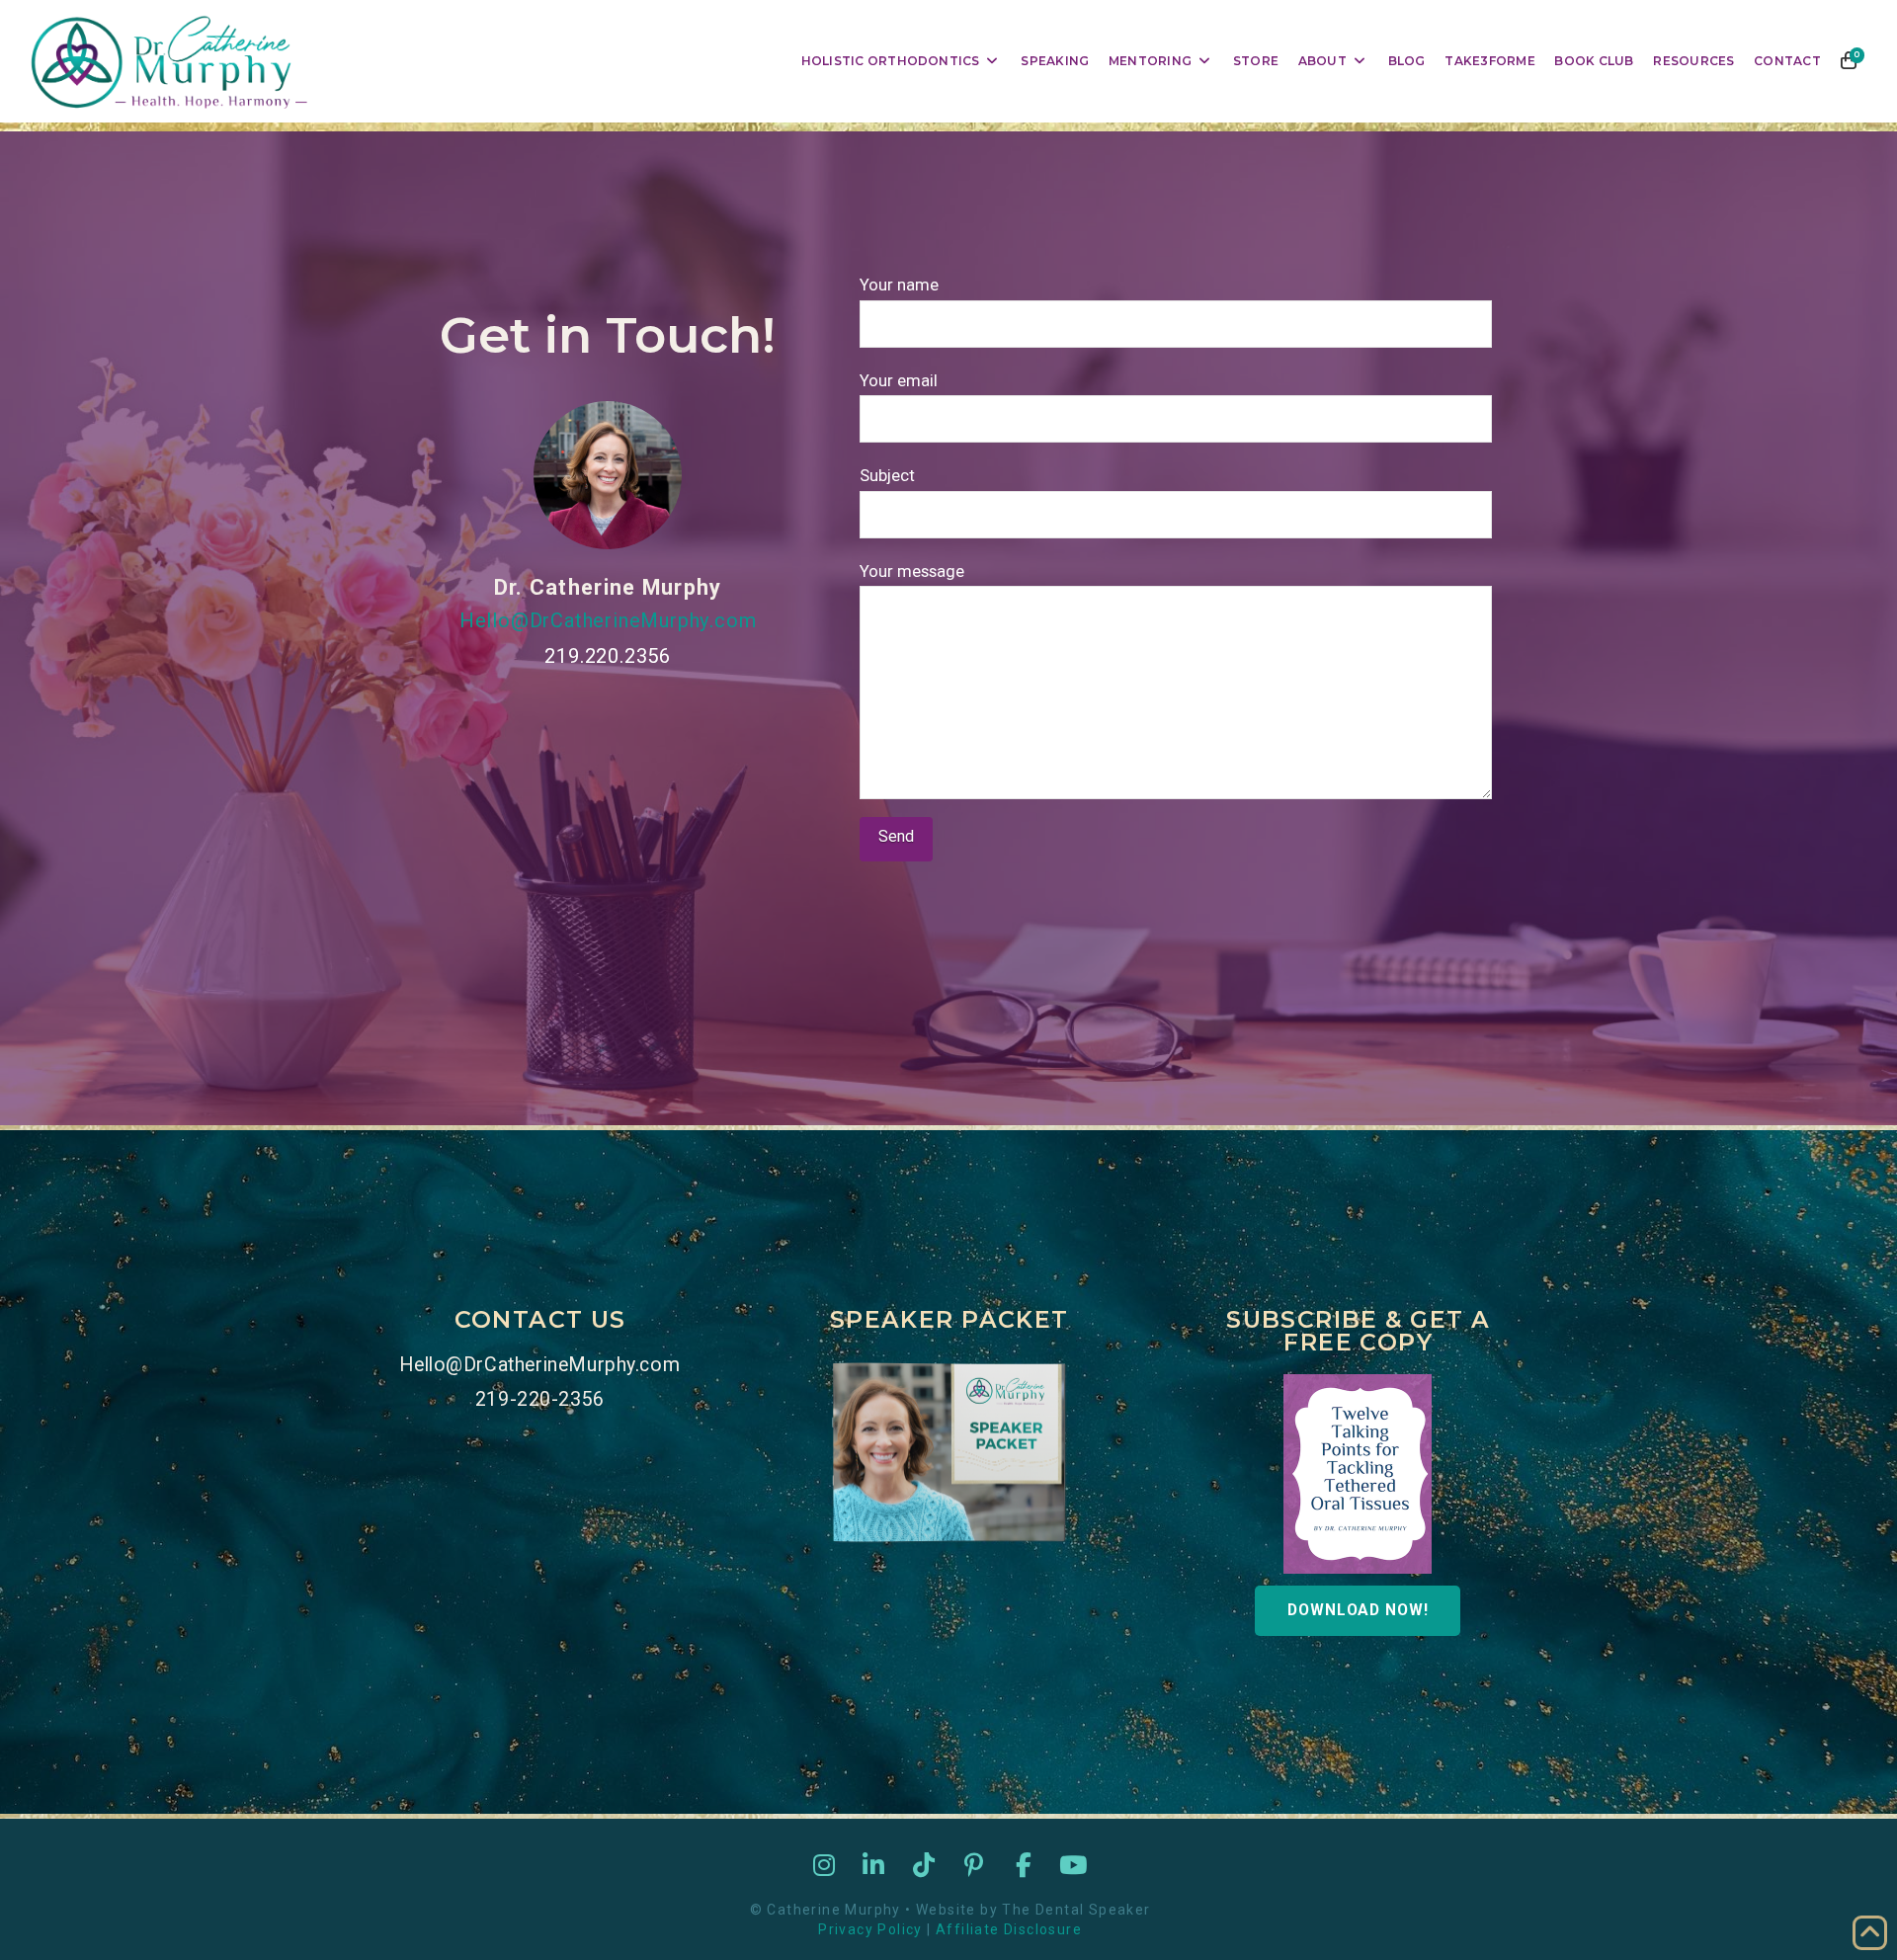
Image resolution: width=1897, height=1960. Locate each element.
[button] (1850, 61)
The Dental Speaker (1076, 1910)
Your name (899, 285)
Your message (912, 571)
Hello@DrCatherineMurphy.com (608, 620)
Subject (887, 475)
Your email (899, 380)
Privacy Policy (870, 1929)
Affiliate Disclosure (1009, 1929)
